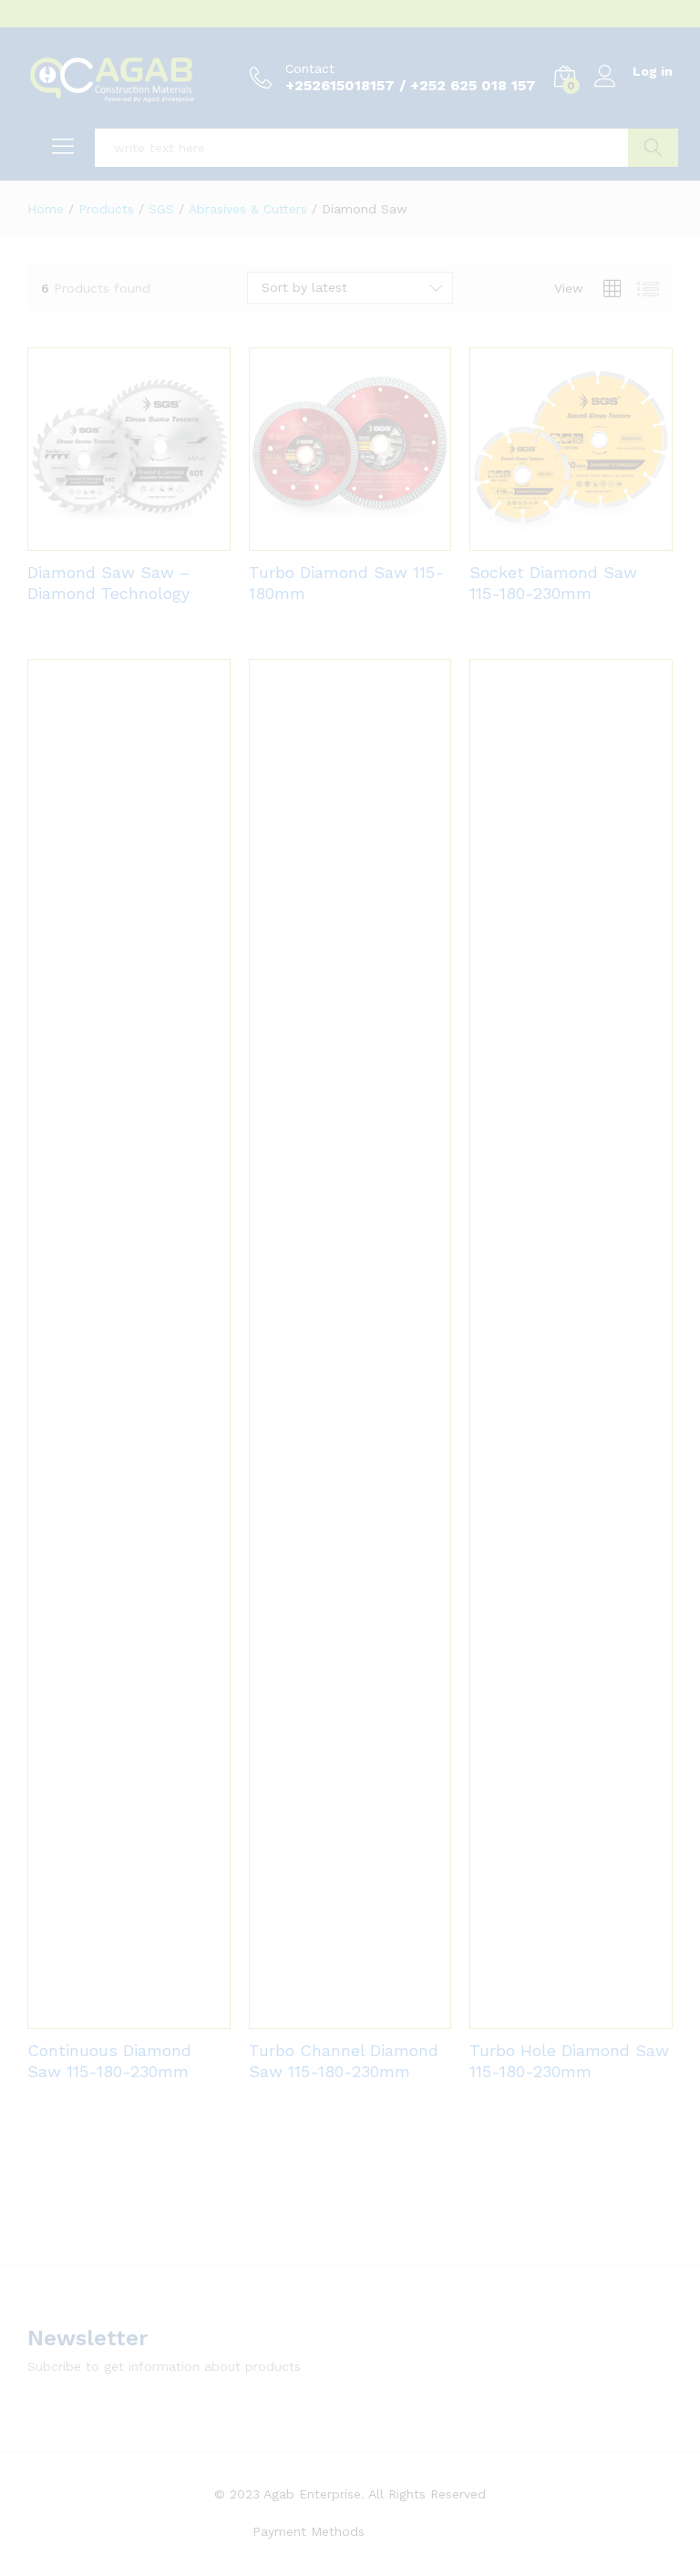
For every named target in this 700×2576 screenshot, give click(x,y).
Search (653, 148)
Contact (310, 68)
